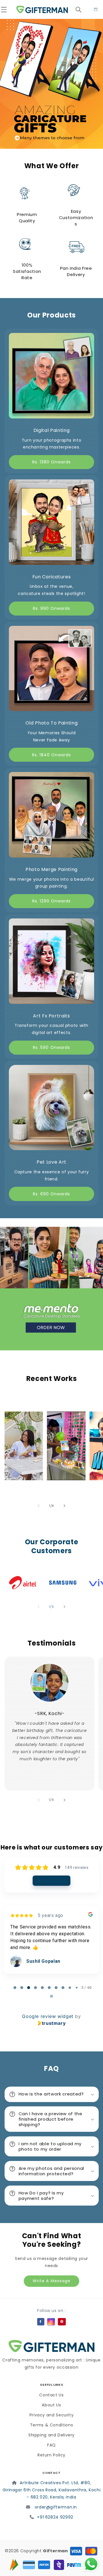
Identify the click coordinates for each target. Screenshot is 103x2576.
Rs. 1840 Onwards (52, 755)
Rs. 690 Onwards (52, 1194)
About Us (51, 2405)
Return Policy (51, 2455)
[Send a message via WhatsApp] (91, 2564)
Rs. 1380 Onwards (52, 462)
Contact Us (51, 2395)
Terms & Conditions (51, 2425)
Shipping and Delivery (51, 2435)
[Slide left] (39, 1506)
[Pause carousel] (51, 1996)
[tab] (15, 1988)
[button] (7, 9)
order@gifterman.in (56, 2507)
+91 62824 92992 (55, 2517)
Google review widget (48, 2016)
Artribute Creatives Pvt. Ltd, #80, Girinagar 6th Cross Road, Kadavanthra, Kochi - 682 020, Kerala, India (52, 2490)
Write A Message (51, 2281)
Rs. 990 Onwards (52, 608)
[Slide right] (64, 1506)
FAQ (51, 2445)
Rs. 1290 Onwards (52, 901)
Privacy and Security (52, 2415)
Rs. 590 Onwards (51, 1047)
